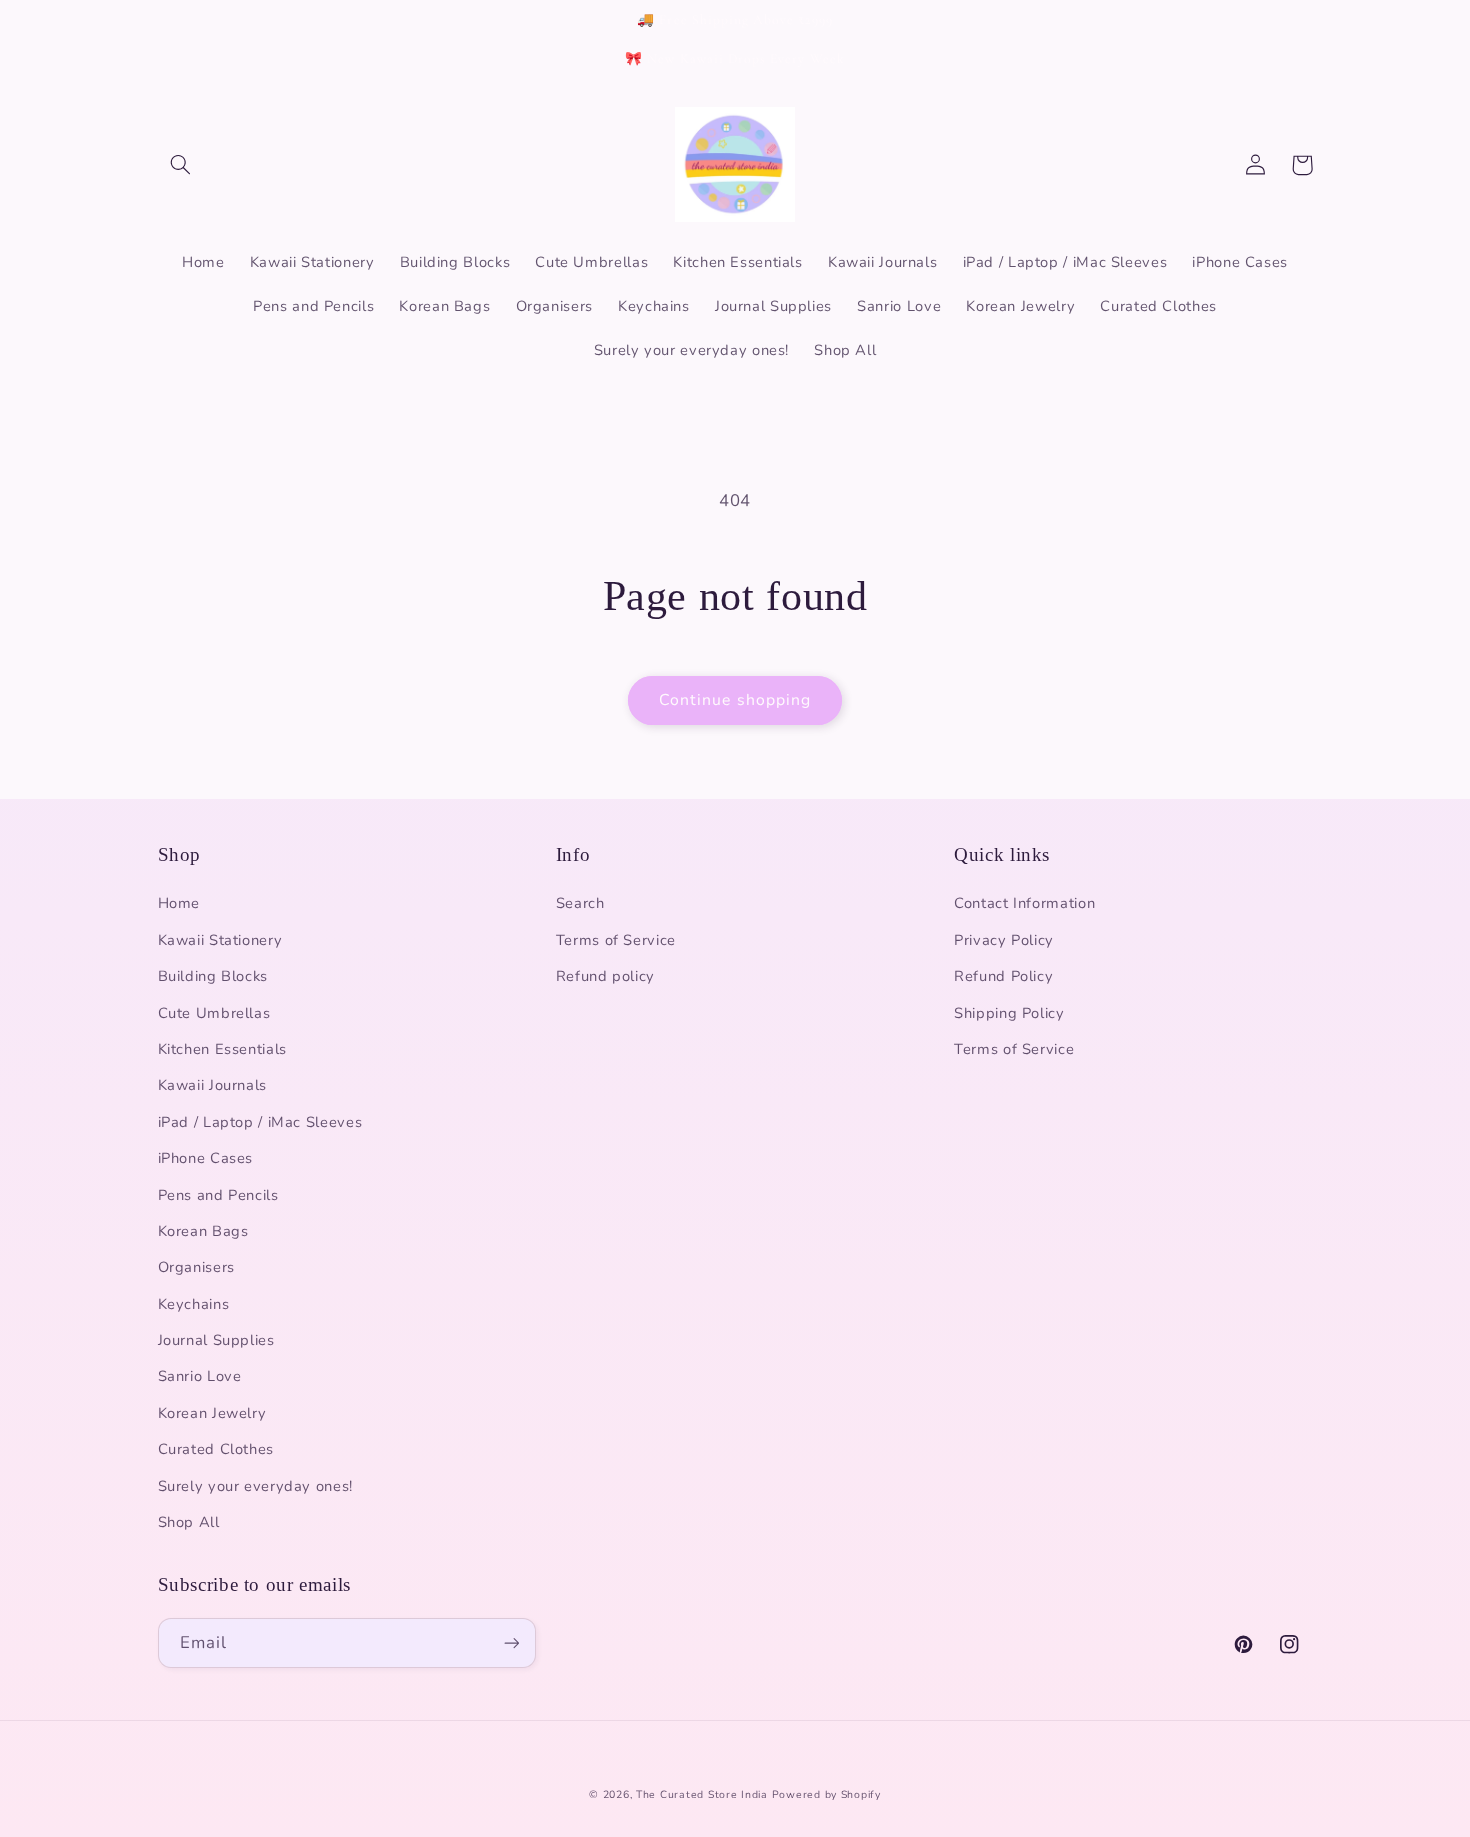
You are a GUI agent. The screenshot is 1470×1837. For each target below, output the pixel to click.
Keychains (194, 1304)
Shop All (189, 1522)
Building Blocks (213, 976)
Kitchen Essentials (222, 1049)
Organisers (196, 1267)
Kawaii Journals (212, 1085)
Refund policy (605, 976)
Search (580, 903)
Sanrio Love (200, 1376)
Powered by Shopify (826, 1794)
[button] (181, 165)
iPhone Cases (206, 1158)
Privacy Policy (1004, 940)
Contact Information (1024, 903)
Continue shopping (735, 700)
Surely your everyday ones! (255, 1486)
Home (179, 903)
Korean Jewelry (212, 1413)
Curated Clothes (216, 1449)
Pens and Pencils (218, 1195)
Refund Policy (1003, 976)
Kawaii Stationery (220, 940)
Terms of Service (616, 940)
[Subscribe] (511, 1642)
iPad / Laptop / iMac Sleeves (260, 1122)
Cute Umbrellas (214, 1013)
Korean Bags (203, 1231)
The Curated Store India (702, 1794)
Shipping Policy (1009, 1013)
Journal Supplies (216, 1340)
